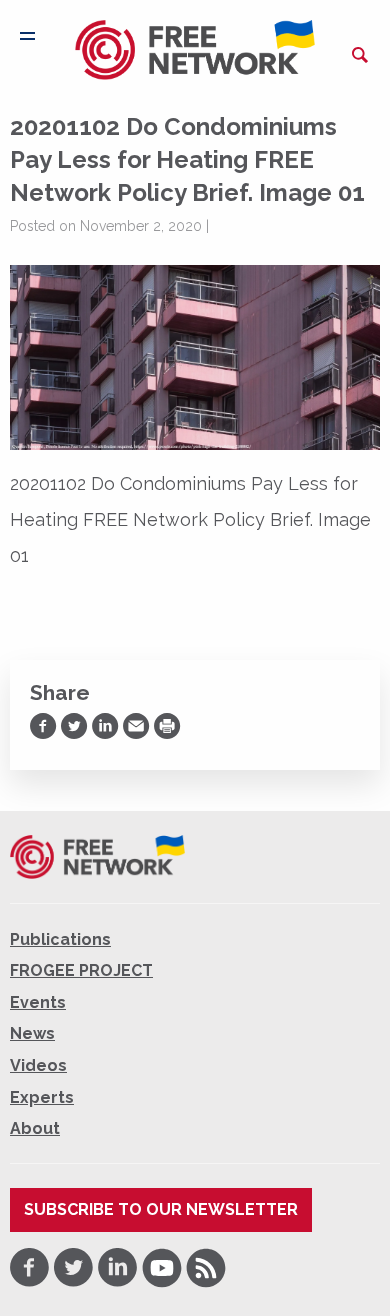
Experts (42, 1097)
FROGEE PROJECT (81, 970)
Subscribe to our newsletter (161, 1209)
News (32, 1033)
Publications (60, 939)
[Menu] (27, 36)
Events (38, 1002)
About (35, 1128)
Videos (38, 1065)
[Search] (360, 55)
